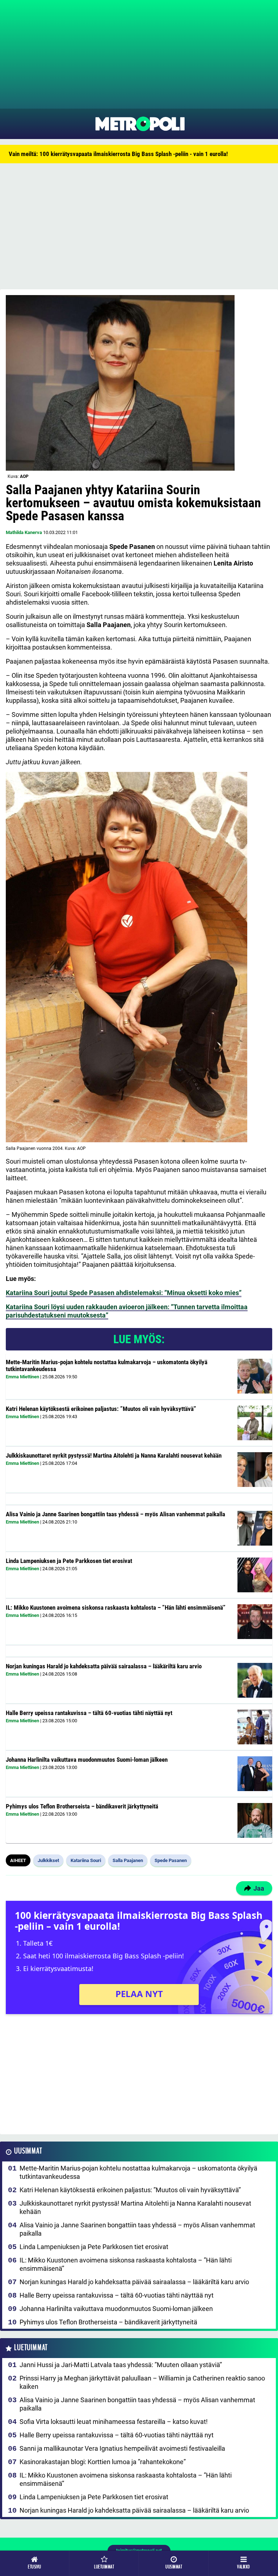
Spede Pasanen (171, 1860)
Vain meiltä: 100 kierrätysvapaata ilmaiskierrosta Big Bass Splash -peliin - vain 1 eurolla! (118, 154)
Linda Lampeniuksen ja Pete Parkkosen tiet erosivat (69, 1561)
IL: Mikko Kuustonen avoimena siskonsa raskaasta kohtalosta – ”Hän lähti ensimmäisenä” (116, 1608)
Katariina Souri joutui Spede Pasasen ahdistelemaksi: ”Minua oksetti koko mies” (124, 1293)
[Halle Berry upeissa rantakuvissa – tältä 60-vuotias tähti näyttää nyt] (255, 1727)
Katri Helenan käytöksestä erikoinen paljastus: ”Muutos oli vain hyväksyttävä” (101, 1409)
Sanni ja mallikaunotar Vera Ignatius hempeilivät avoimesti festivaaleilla (122, 2448)
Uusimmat (28, 2151)
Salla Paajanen (128, 1860)
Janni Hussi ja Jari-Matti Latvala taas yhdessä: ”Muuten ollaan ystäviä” (121, 2365)
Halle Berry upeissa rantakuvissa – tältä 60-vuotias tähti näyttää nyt (89, 1713)
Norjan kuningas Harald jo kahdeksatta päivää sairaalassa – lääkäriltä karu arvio (104, 1666)
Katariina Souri (86, 1860)
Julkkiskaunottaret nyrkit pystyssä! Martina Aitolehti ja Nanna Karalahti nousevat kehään (114, 1455)
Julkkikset (48, 1860)
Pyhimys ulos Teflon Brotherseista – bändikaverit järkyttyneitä (82, 1806)
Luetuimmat (31, 2348)
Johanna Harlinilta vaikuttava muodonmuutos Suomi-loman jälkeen (87, 1760)
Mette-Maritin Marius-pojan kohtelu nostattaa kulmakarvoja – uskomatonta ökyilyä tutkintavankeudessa (107, 1365)
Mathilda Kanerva (24, 532)
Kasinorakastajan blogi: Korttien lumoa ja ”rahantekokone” (103, 2462)
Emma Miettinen (22, 1377)
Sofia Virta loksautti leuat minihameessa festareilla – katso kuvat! (114, 2422)
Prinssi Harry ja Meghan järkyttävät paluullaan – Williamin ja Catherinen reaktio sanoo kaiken (142, 2382)
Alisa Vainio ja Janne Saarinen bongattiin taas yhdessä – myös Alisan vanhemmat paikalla (115, 1514)
